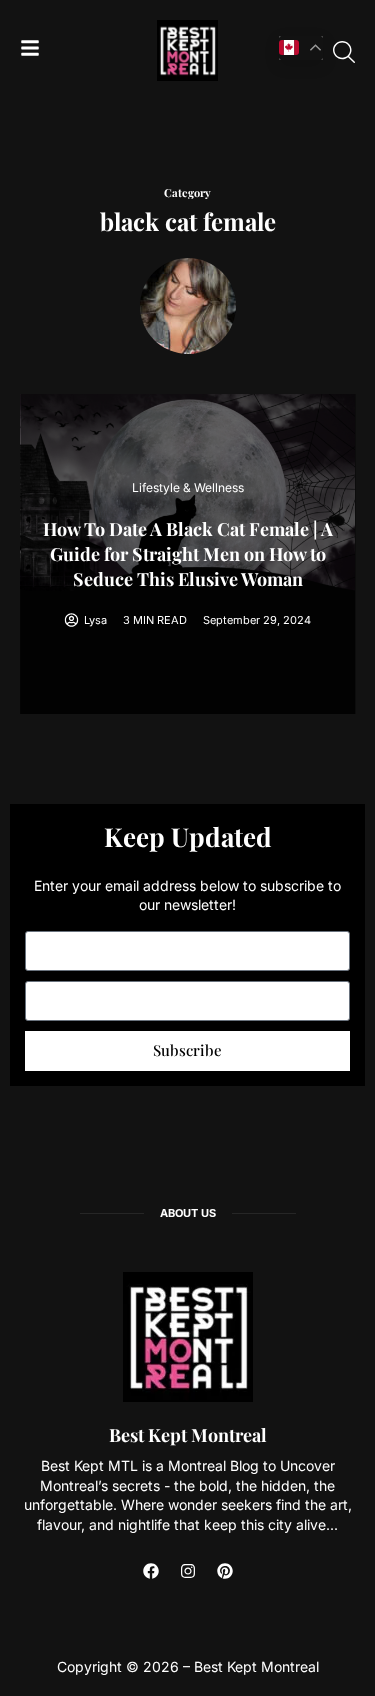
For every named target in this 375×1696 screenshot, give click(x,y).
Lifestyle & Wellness (188, 487)
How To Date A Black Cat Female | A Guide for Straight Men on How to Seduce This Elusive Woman (188, 554)
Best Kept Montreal (188, 1435)
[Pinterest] (225, 1571)
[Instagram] (188, 1571)
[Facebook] (151, 1571)
